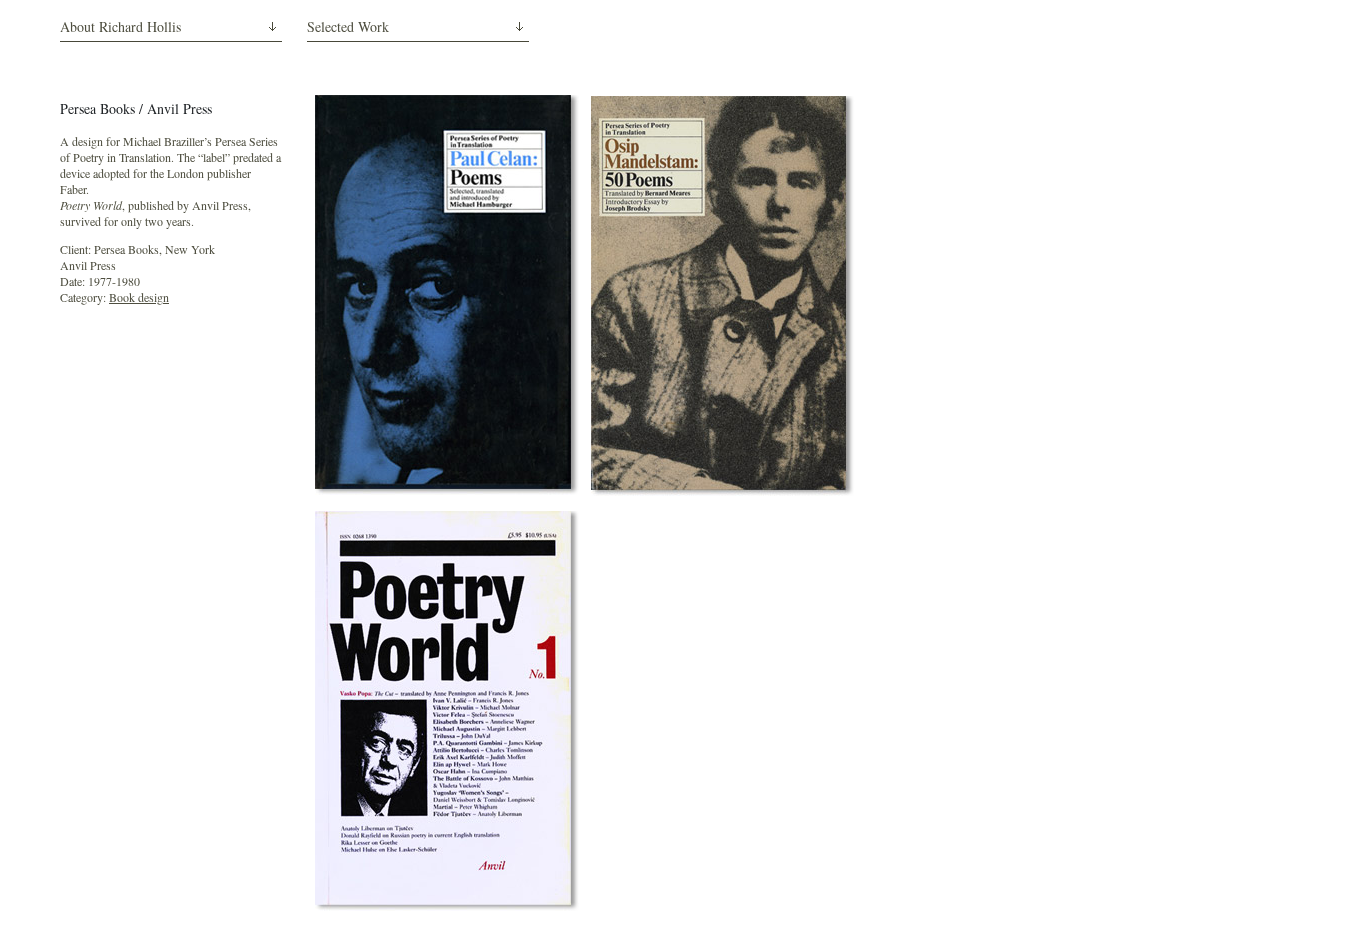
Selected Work (348, 26)
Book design (139, 297)
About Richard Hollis (120, 26)
